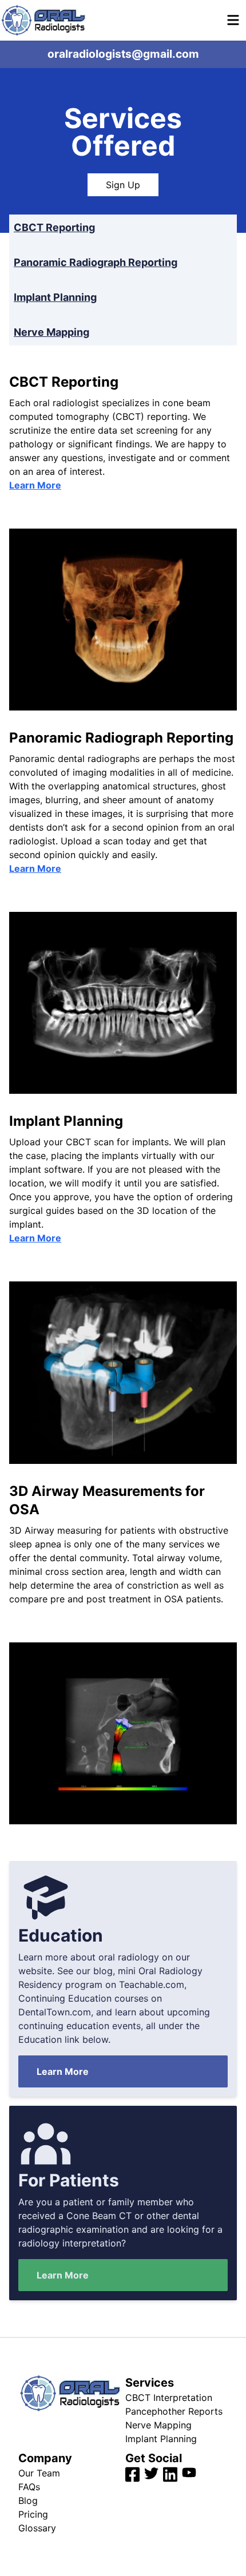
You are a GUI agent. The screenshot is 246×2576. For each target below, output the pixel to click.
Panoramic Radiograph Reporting (96, 262)
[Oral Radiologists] (43, 20)
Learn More (35, 485)
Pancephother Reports (174, 2411)
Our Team (39, 2473)
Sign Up (123, 185)
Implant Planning (55, 297)
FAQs (29, 2487)
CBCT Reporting (54, 227)
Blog (28, 2500)
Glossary (37, 2528)
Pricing (33, 2514)
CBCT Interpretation (169, 2398)
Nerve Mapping (51, 332)
